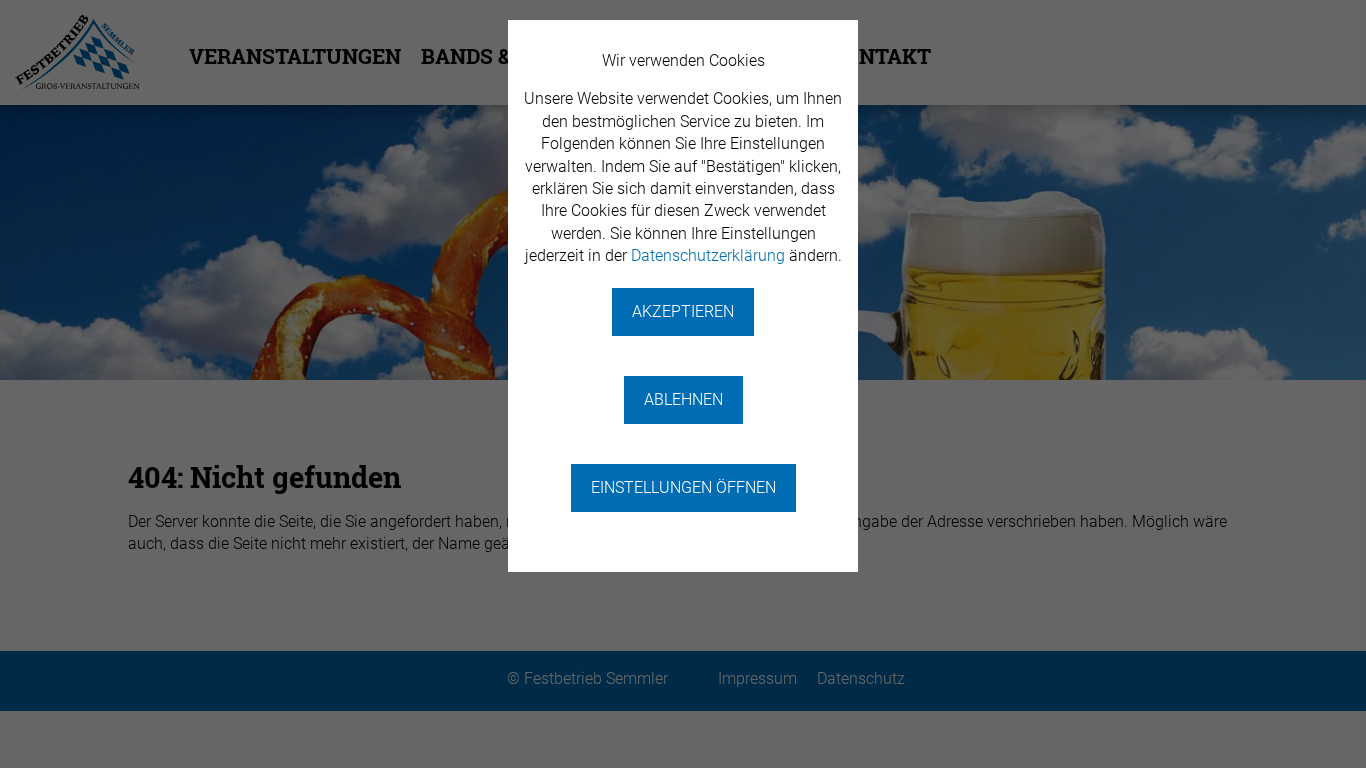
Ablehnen (683, 399)
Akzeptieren (683, 311)
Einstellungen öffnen (683, 487)
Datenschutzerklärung (708, 255)
